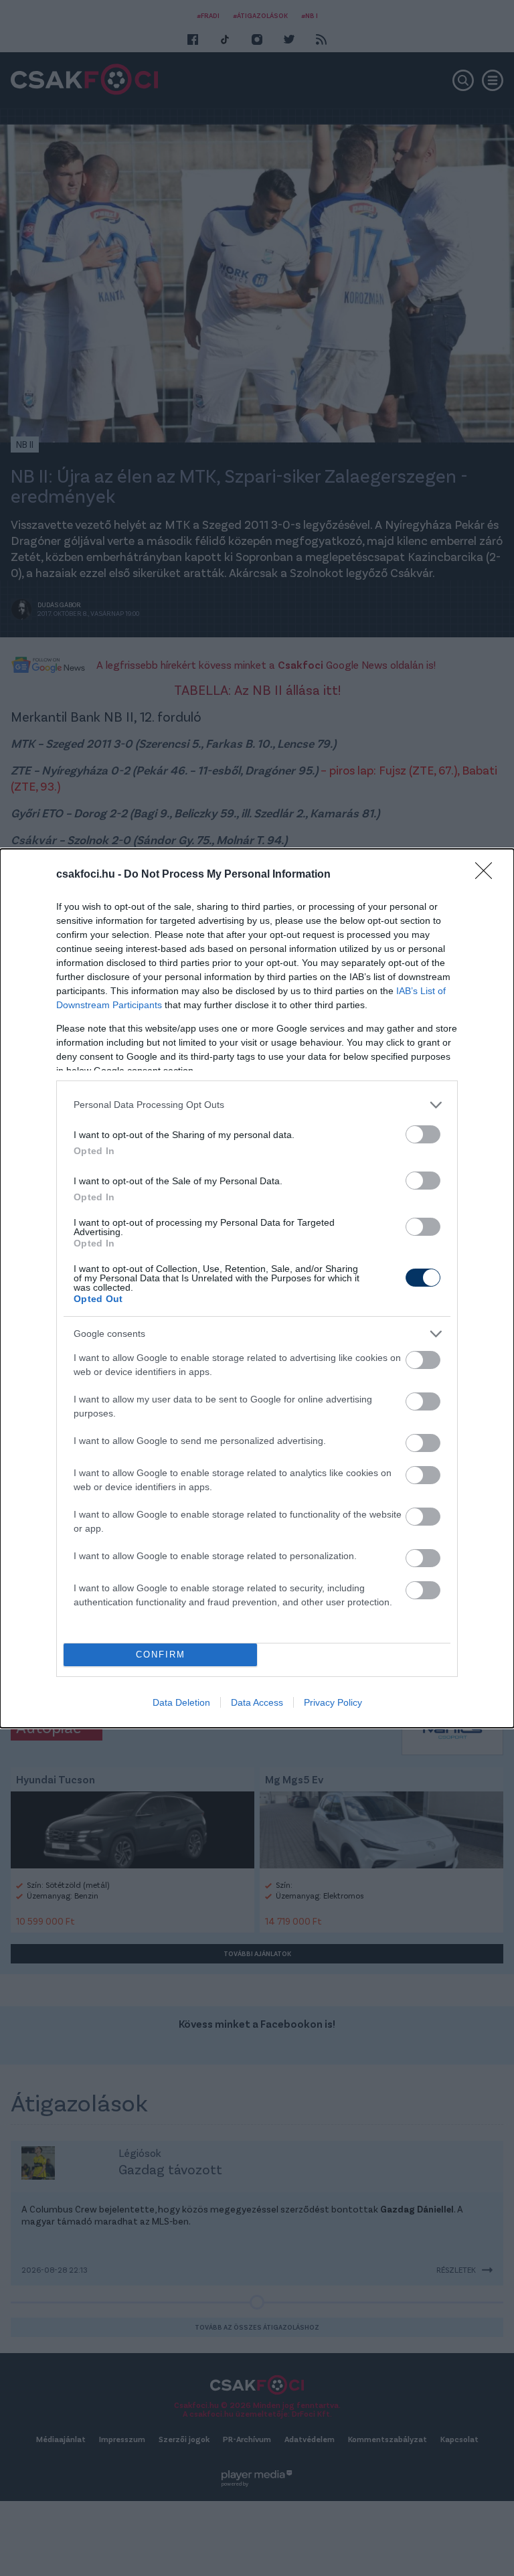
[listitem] (257, 1105)
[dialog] (257, 1288)
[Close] (488, 875)
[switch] (423, 1134)
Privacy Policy (333, 1702)
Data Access (257, 1702)
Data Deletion (181, 1702)
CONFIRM (161, 1655)
